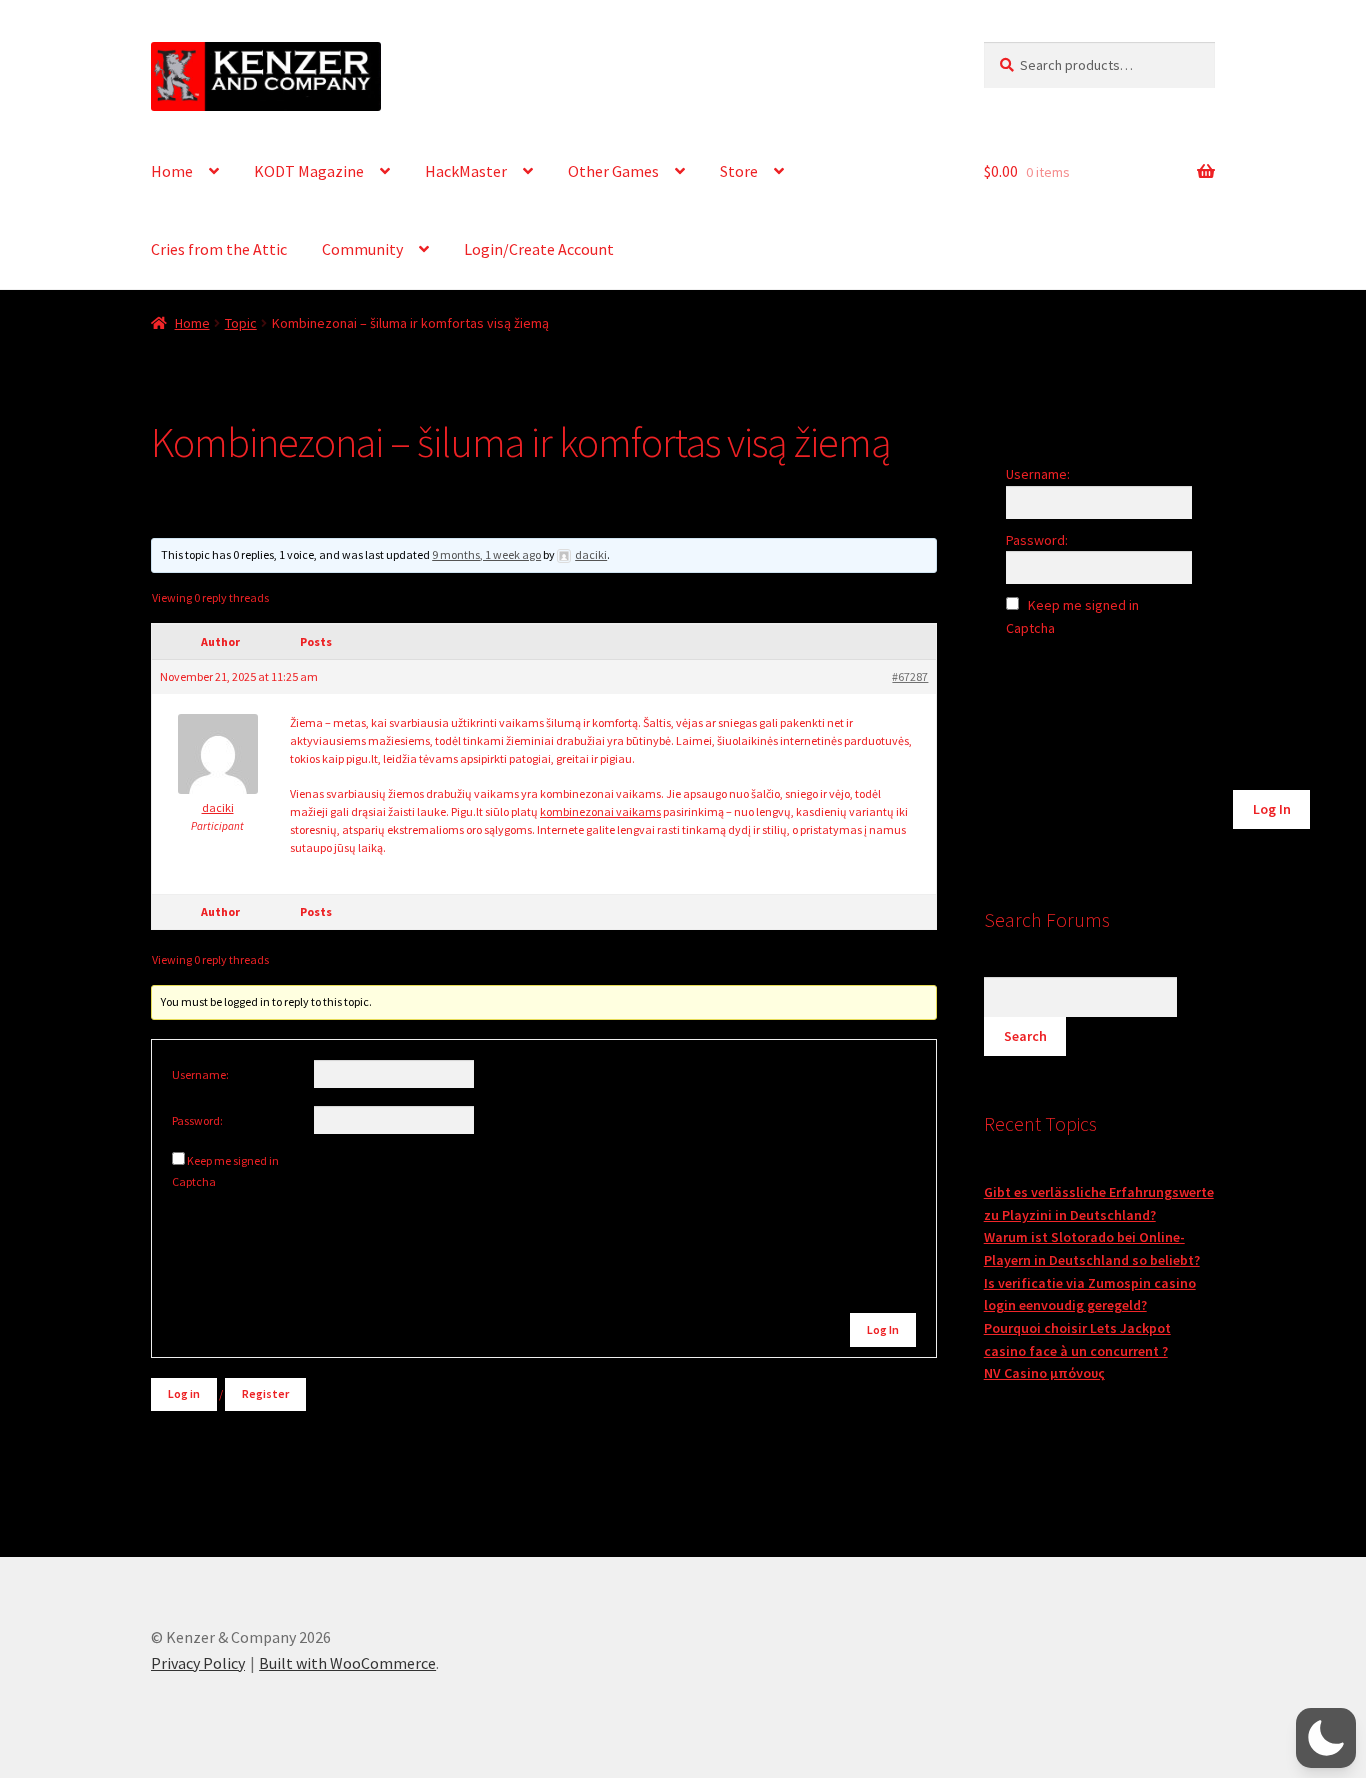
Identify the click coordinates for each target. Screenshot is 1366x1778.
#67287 (910, 676)
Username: (200, 1074)
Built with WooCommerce (347, 1663)
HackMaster (466, 171)
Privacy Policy (198, 1663)
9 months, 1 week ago (486, 554)
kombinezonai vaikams (600, 811)
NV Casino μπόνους (1044, 1373)
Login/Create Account (539, 249)
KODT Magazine (309, 171)
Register (265, 1393)
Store (739, 171)
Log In (883, 1329)
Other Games (613, 171)
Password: (197, 1120)
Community (362, 249)
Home (172, 171)
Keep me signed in (233, 1160)
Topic (241, 323)
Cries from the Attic (219, 249)
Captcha (195, 1181)
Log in (184, 1393)
